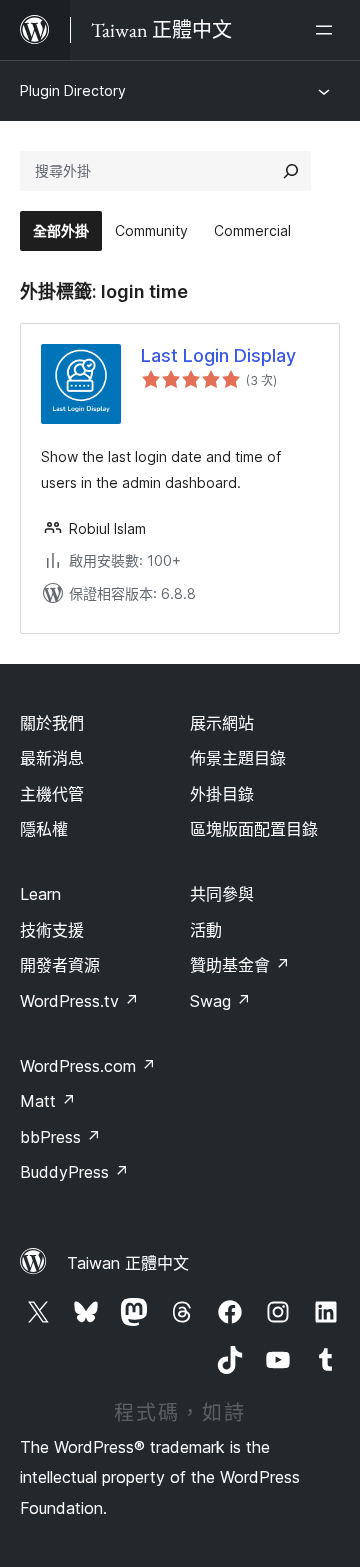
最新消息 (52, 758)
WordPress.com (88, 1066)
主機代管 (52, 794)
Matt (48, 1101)
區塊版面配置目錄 (254, 829)
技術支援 (52, 930)
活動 (206, 930)
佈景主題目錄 (238, 758)
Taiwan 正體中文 (128, 1263)
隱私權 (44, 829)
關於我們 (52, 723)
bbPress (60, 1137)
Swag (220, 1001)
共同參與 (222, 894)
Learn (40, 894)
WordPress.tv (79, 1001)
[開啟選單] (328, 30)
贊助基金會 (240, 965)
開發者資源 (60, 965)
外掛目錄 (222, 794)
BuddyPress (74, 1172)
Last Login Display (218, 355)
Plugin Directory (73, 90)
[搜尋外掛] (291, 171)
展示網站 (222, 723)
